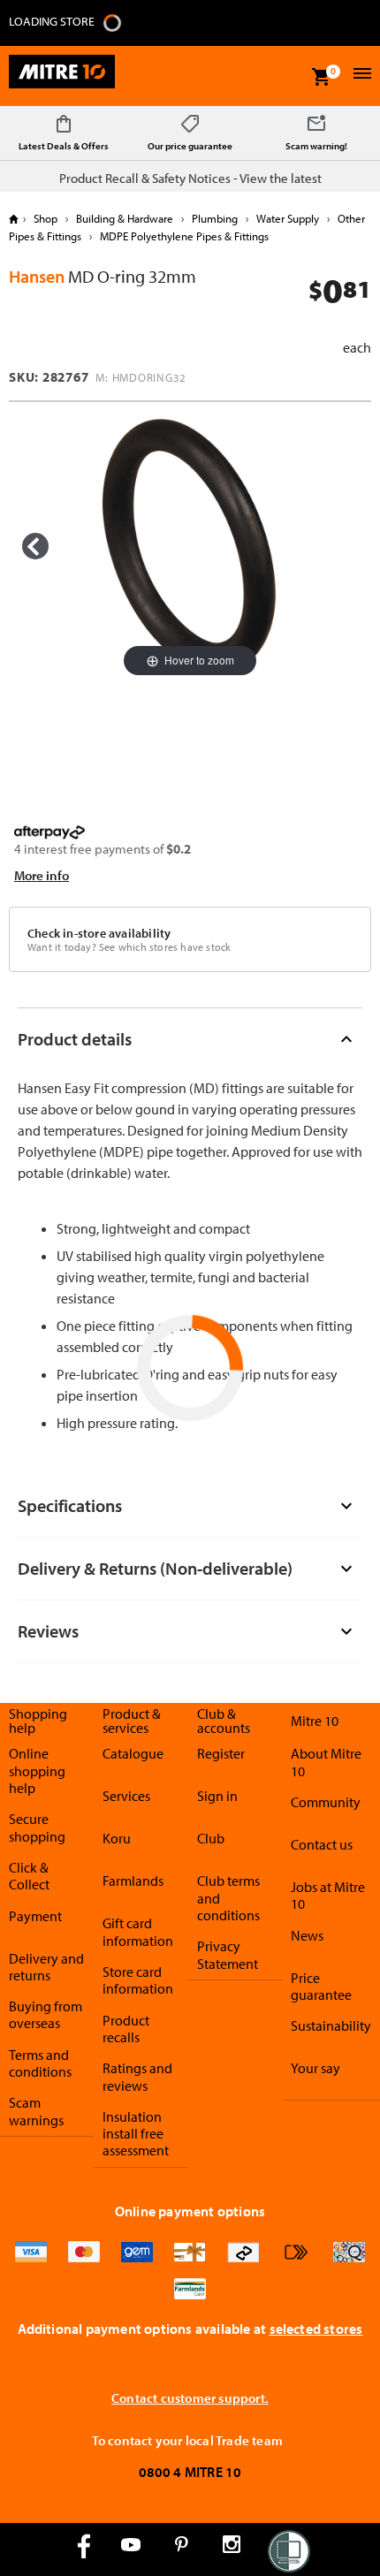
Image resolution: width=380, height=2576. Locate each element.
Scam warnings (36, 2111)
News (307, 1935)
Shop (46, 218)
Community (326, 1802)
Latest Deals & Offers (64, 146)
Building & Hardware (125, 218)
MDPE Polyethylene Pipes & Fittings (183, 236)
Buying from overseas (46, 2014)
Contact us (322, 1844)
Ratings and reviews (137, 2076)
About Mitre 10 (326, 1762)
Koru (117, 1838)
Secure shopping (37, 1827)
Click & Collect (29, 1876)
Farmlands (133, 1881)
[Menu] (360, 76)
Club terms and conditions (228, 1898)
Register (221, 1753)
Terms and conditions (40, 2063)
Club (211, 1838)
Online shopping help (37, 1771)
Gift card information (138, 1931)
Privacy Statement (228, 1954)
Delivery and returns (46, 1967)
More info (42, 875)
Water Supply (288, 218)
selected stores (316, 2329)
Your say (315, 2068)
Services (126, 1796)
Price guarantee (321, 1986)
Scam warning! (316, 146)
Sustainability (331, 2025)
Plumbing (215, 218)
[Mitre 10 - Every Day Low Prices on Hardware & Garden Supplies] (62, 76)
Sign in (217, 1796)
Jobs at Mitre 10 (328, 1895)
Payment (35, 1916)
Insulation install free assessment (136, 2134)
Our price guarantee (190, 146)
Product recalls (126, 2029)
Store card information (138, 1980)
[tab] (190, 1039)
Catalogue (133, 1753)
